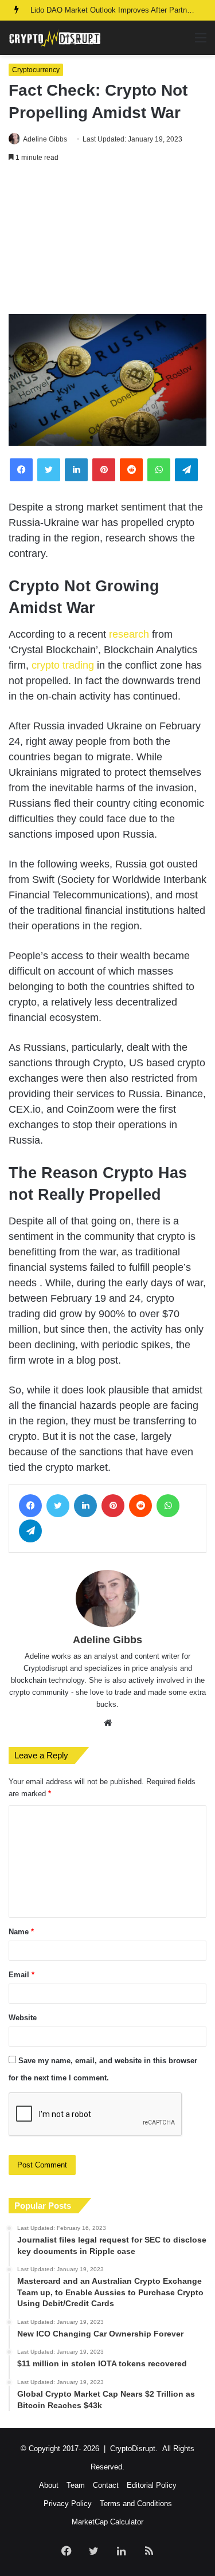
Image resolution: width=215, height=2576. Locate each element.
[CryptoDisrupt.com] (54, 38)
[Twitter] (49, 470)
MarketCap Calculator (107, 2522)
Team (76, 2485)
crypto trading (63, 665)
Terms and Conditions (136, 2504)
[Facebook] (21, 470)
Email (21, 1975)
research (129, 634)
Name (21, 1932)
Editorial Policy (152, 2485)
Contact (106, 2485)
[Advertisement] (107, 241)
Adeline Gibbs (45, 139)
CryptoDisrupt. (134, 2449)
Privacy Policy (68, 2504)
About (49, 2485)
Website (23, 2018)
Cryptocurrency (36, 70)
